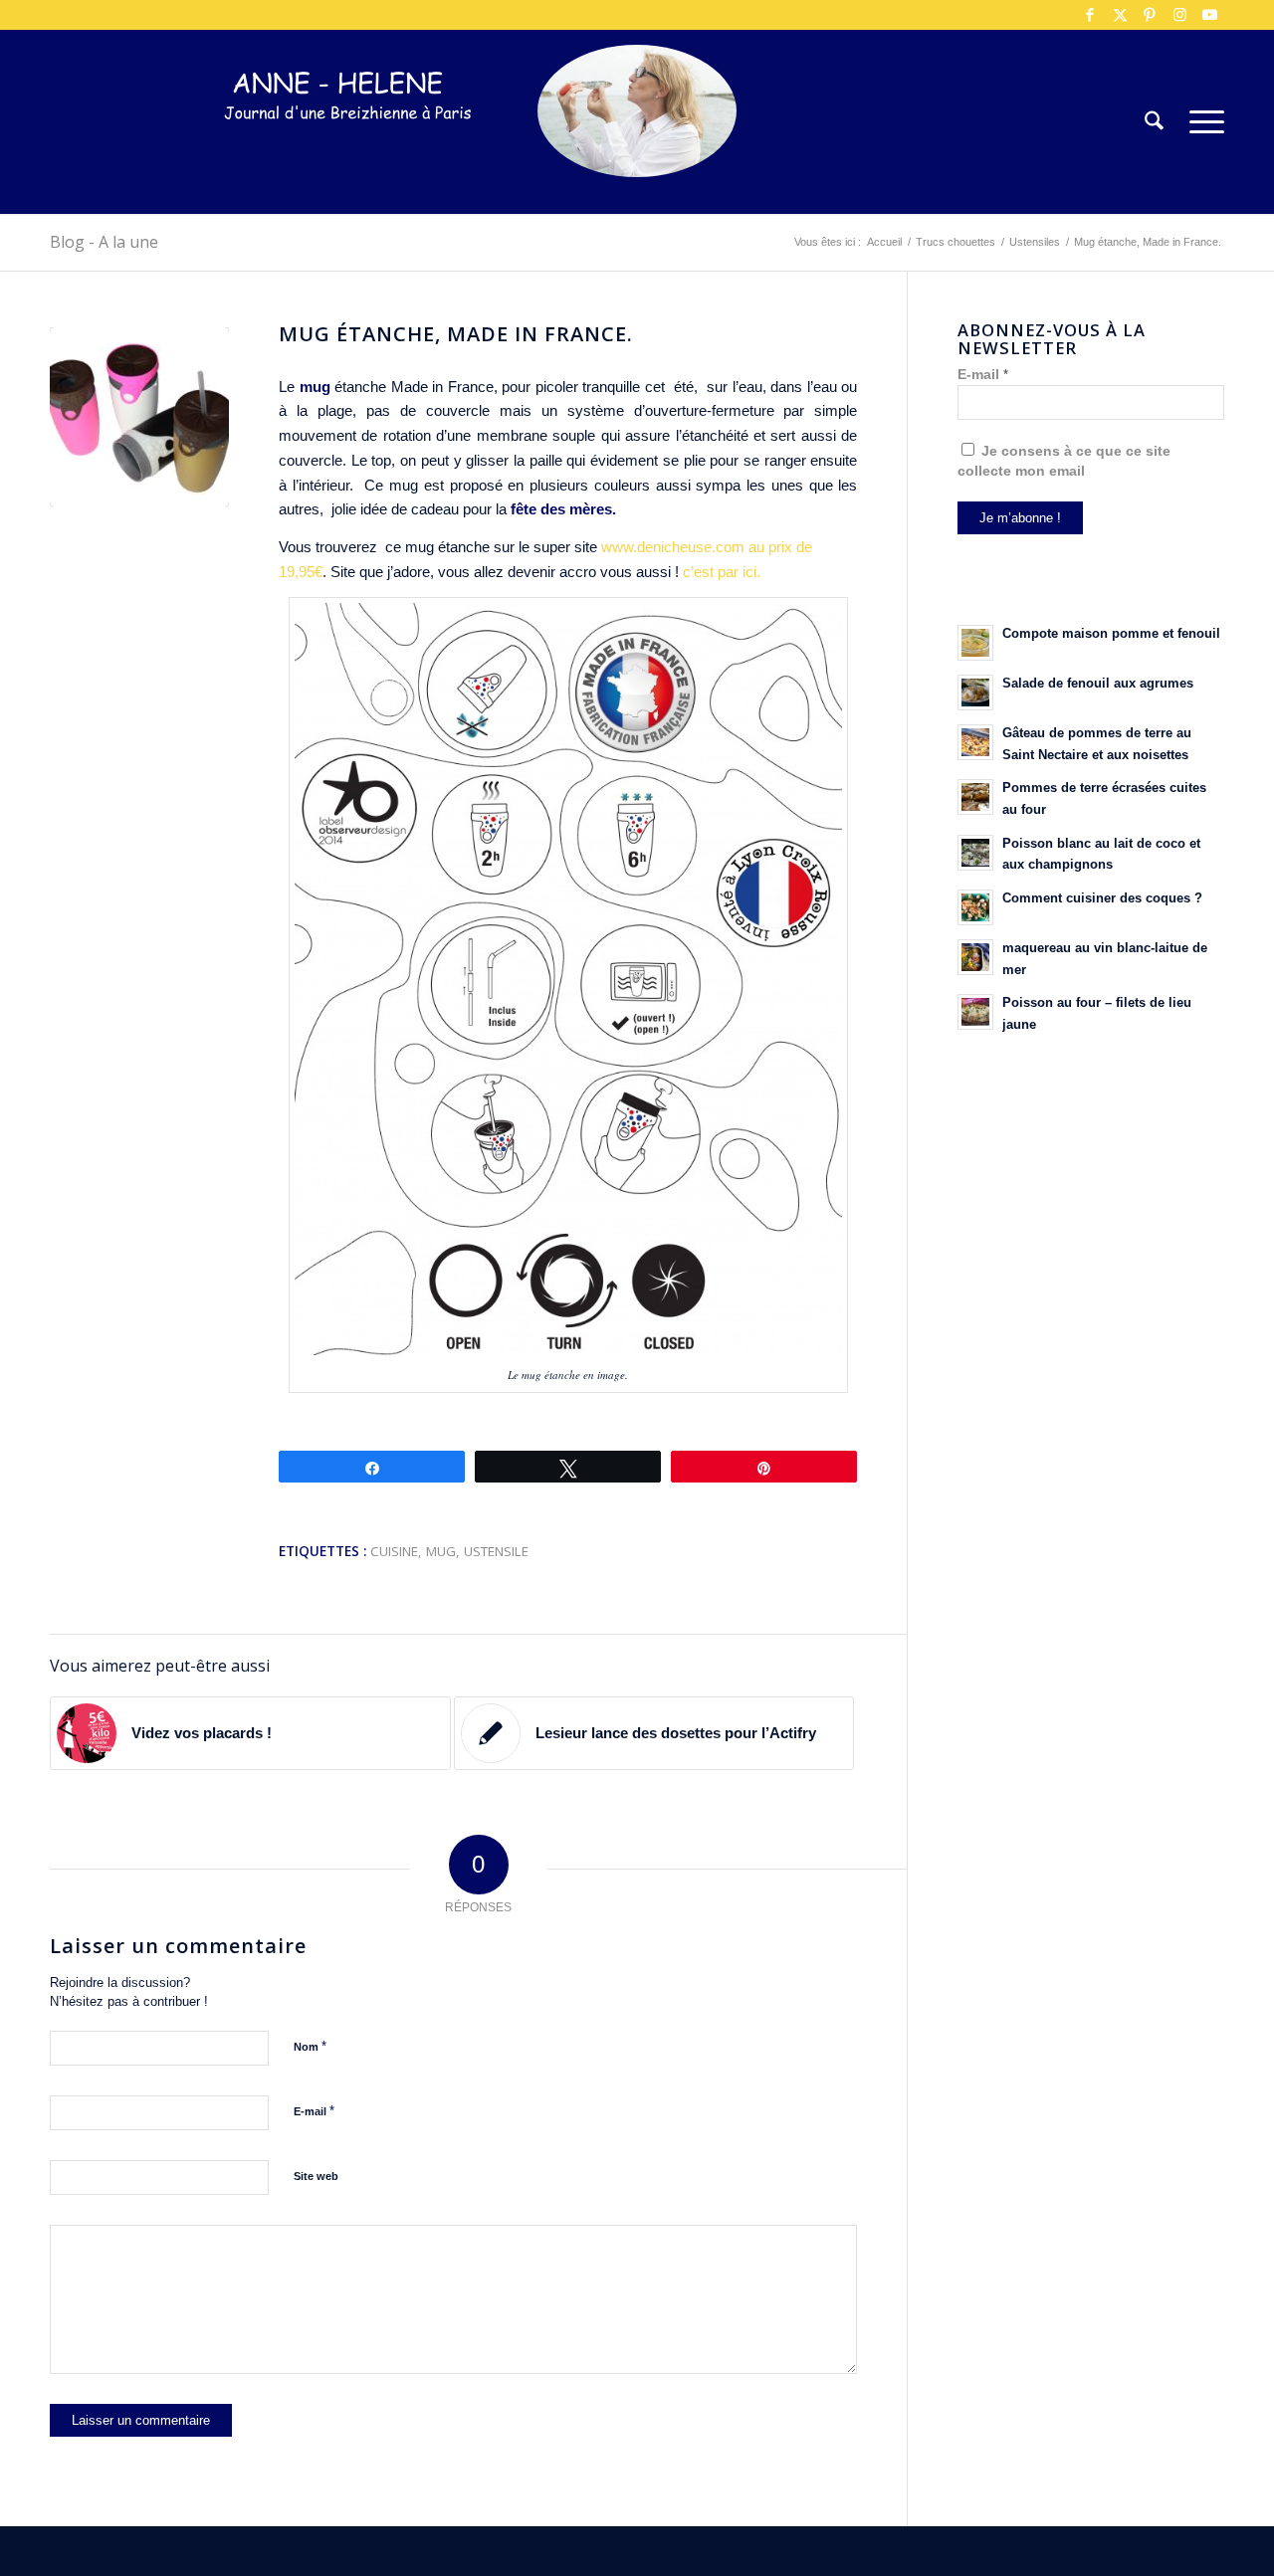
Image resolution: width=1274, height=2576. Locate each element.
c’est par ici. (724, 572)
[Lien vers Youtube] (1209, 15)
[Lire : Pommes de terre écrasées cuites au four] (975, 797)
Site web (316, 2176)
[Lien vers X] (1120, 15)
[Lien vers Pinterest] (1150, 15)
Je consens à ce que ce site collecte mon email (1064, 461)
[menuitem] (1154, 122)
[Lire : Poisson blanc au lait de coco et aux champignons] (975, 853)
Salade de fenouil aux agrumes (1098, 683)
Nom (310, 2046)
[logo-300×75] (348, 152)
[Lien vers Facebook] (1090, 15)
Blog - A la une (104, 242)
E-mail (314, 2111)
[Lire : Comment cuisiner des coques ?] (975, 907)
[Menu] (1200, 122)
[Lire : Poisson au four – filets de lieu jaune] (975, 1012)
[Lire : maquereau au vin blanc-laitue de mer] (975, 957)
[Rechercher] (1154, 122)
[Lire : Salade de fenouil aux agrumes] (975, 693)
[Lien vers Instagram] (1179, 15)
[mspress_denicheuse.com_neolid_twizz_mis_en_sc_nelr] (139, 417)
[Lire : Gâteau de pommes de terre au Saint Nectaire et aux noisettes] (975, 742)
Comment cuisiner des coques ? (1102, 898)
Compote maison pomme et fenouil (1111, 633)
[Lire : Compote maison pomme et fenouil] (975, 643)
